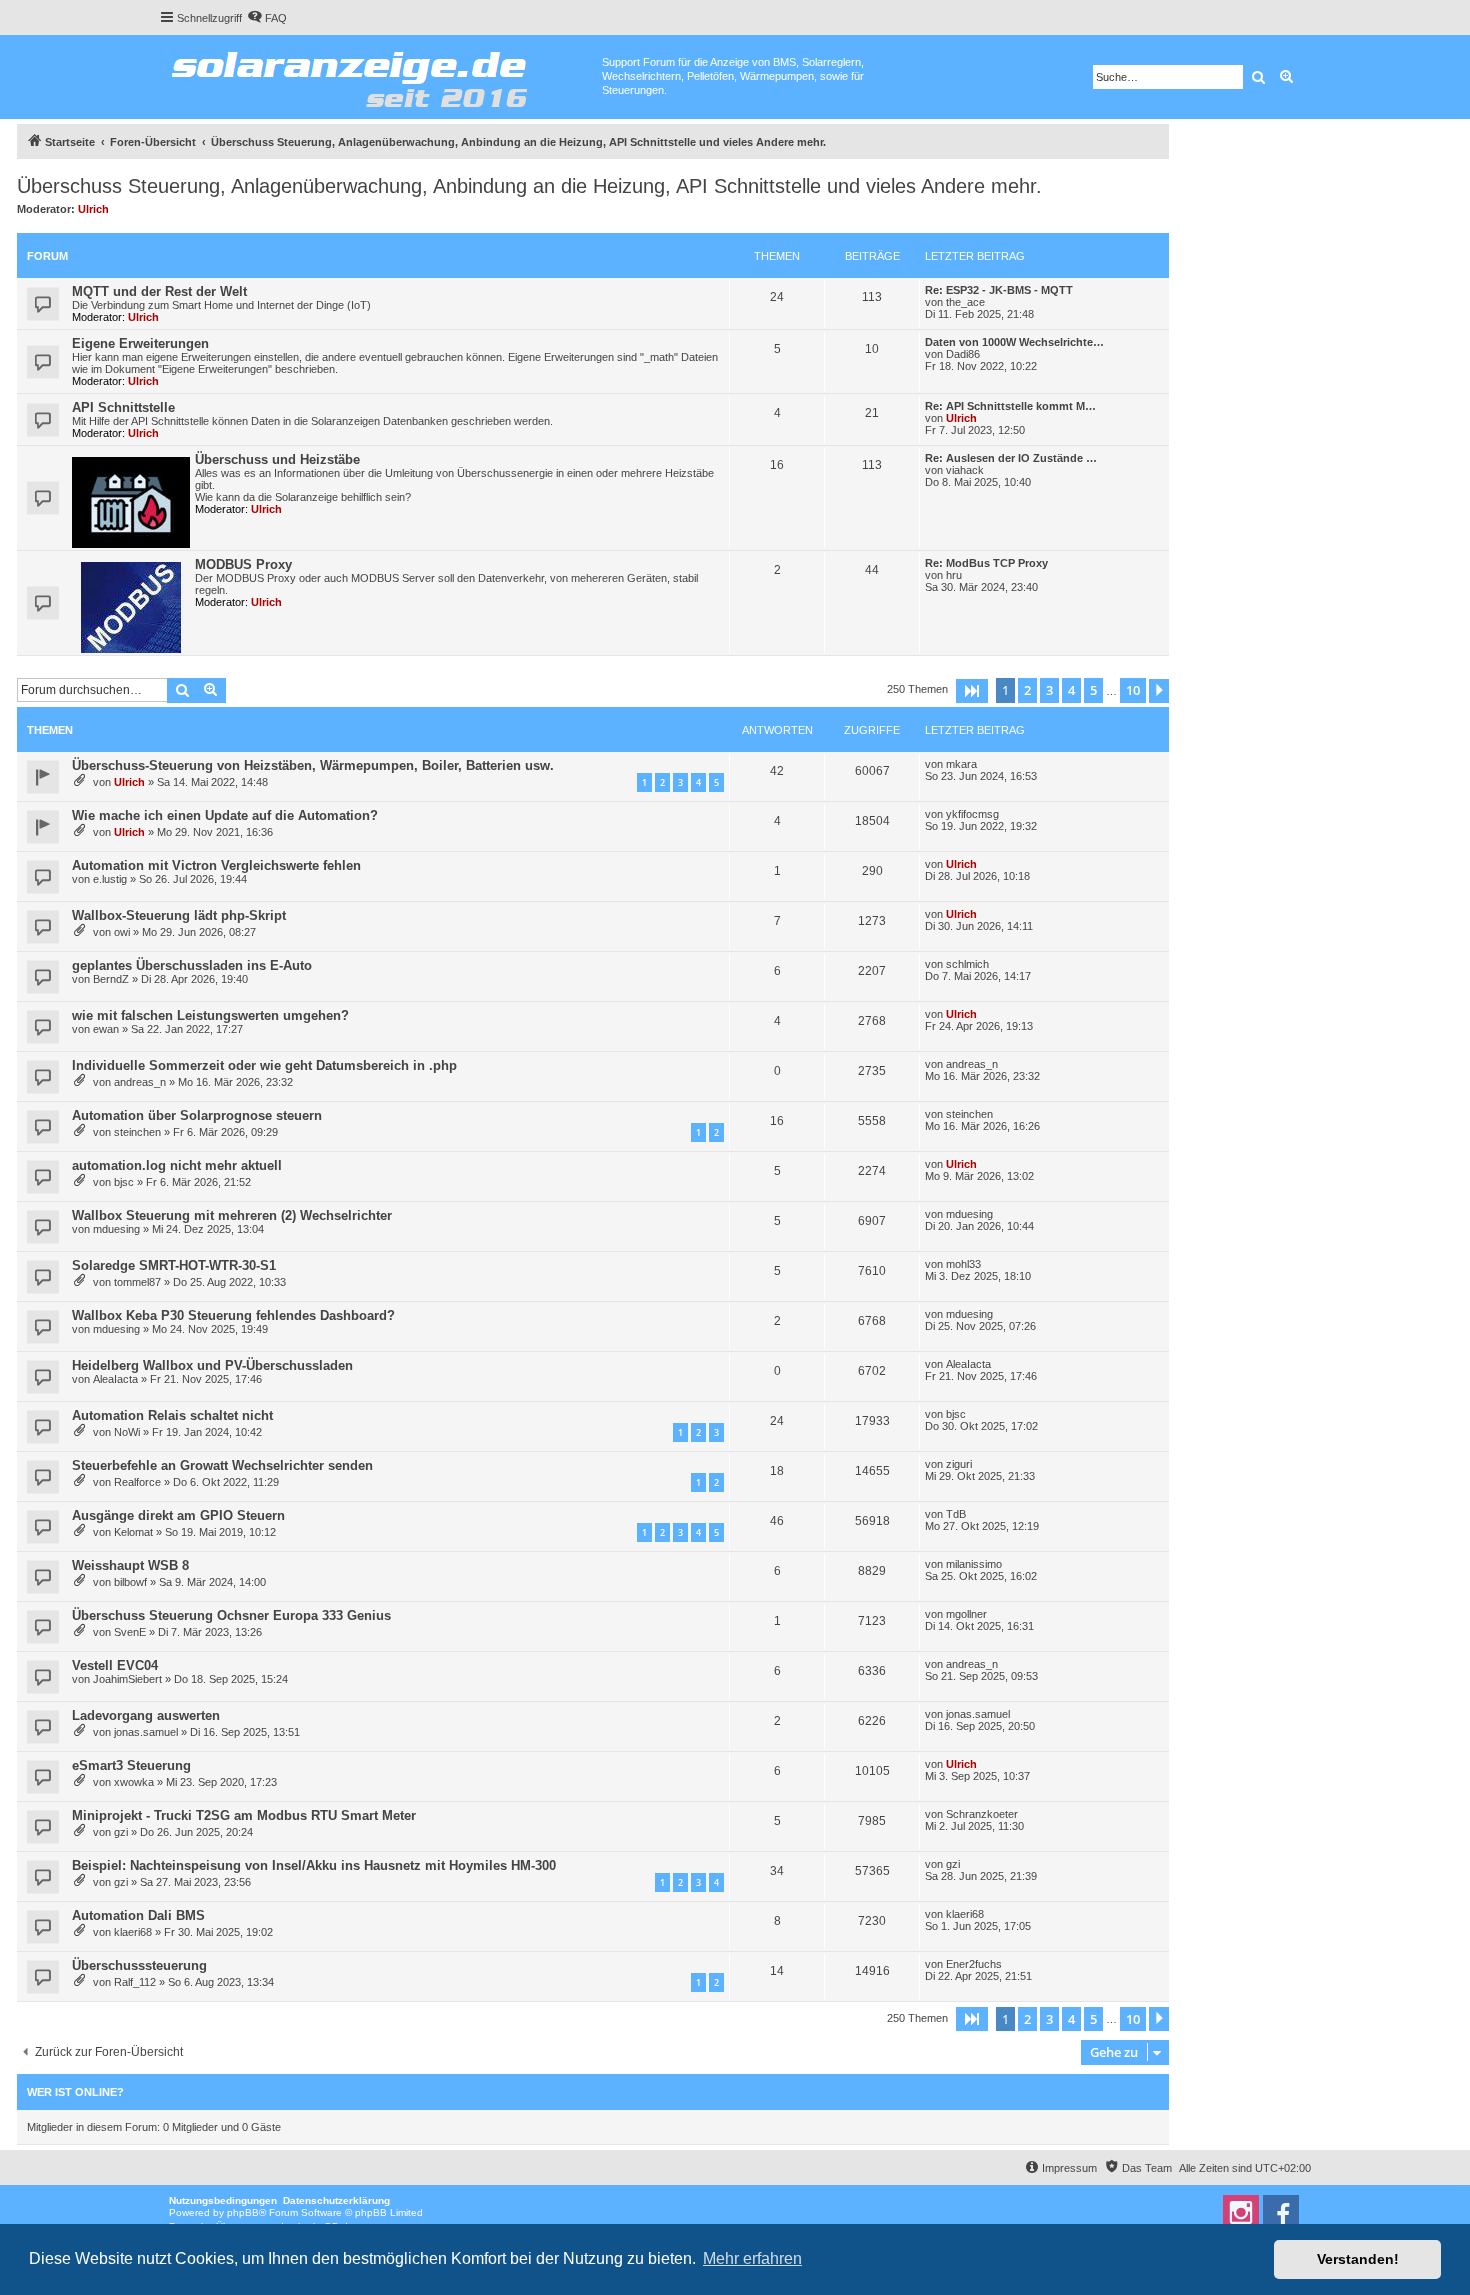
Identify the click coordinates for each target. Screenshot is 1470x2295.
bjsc (124, 1182)
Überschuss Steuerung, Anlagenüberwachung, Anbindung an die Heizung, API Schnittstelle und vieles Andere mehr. (529, 186)
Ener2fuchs (974, 1964)
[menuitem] (267, 18)
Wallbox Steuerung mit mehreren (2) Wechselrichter (232, 1215)
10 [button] (1133, 690)
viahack (965, 470)
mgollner (966, 1614)
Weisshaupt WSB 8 (130, 1565)
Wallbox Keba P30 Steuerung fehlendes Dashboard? (233, 1315)
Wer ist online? (75, 2092)
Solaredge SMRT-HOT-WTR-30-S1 (174, 1265)
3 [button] (1049, 690)
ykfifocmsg (972, 814)
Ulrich (93, 209)
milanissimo (974, 1564)
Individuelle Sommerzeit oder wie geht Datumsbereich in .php (264, 1065)
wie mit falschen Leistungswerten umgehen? (210, 1015)
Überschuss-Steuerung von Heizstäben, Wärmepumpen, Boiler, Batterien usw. (313, 765)
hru (954, 575)
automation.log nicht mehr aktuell (177, 1165)
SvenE (130, 1632)
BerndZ (111, 979)
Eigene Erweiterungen (140, 343)
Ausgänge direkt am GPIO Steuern (178, 1515)
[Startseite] (380, 75)
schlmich (967, 964)
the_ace (965, 302)
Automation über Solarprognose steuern (197, 1115)
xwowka (134, 1782)
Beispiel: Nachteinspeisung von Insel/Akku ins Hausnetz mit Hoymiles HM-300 (314, 1865)
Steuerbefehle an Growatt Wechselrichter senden (222, 1465)
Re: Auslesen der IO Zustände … (1011, 458)
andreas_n (140, 1082)
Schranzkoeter (982, 1814)
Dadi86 (963, 354)
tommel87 (137, 1282)
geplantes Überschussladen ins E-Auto (192, 965)
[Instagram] (1241, 2213)
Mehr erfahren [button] (752, 2258)
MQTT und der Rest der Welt (159, 291)
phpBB (243, 2212)
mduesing (116, 1229)
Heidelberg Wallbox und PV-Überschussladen (212, 1365)
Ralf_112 (135, 1982)
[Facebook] (1281, 2213)
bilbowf (130, 1582)
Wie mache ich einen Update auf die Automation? (225, 815)
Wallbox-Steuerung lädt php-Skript (179, 915)
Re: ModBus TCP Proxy (986, 563)
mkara (961, 764)
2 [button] (1027, 690)
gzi (121, 1832)
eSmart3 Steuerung (131, 1765)
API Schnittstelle (123, 407)
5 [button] (1093, 690)
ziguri (959, 1464)
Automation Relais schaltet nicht (172, 1415)
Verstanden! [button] (1358, 2259)
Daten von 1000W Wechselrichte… (1014, 342)
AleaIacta (115, 1379)
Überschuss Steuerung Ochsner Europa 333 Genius (231, 1615)
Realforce (137, 1482)
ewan (106, 1029)
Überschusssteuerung (139, 1965)
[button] (972, 691)
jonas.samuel (146, 1732)
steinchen (137, 1132)
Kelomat (133, 1532)
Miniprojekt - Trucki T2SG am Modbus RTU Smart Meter (244, 1815)
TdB (956, 1514)
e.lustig (110, 879)
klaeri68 (133, 1932)
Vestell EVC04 (115, 1665)
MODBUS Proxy (243, 564)
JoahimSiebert (127, 1679)
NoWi (127, 1432)
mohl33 (963, 1264)
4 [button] (1071, 690)
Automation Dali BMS (138, 1915)
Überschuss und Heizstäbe (277, 459)
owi (122, 932)
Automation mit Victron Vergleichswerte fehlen (216, 865)
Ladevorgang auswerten (146, 1715)
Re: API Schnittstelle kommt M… (1010, 406)
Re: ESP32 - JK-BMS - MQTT (999, 290)
